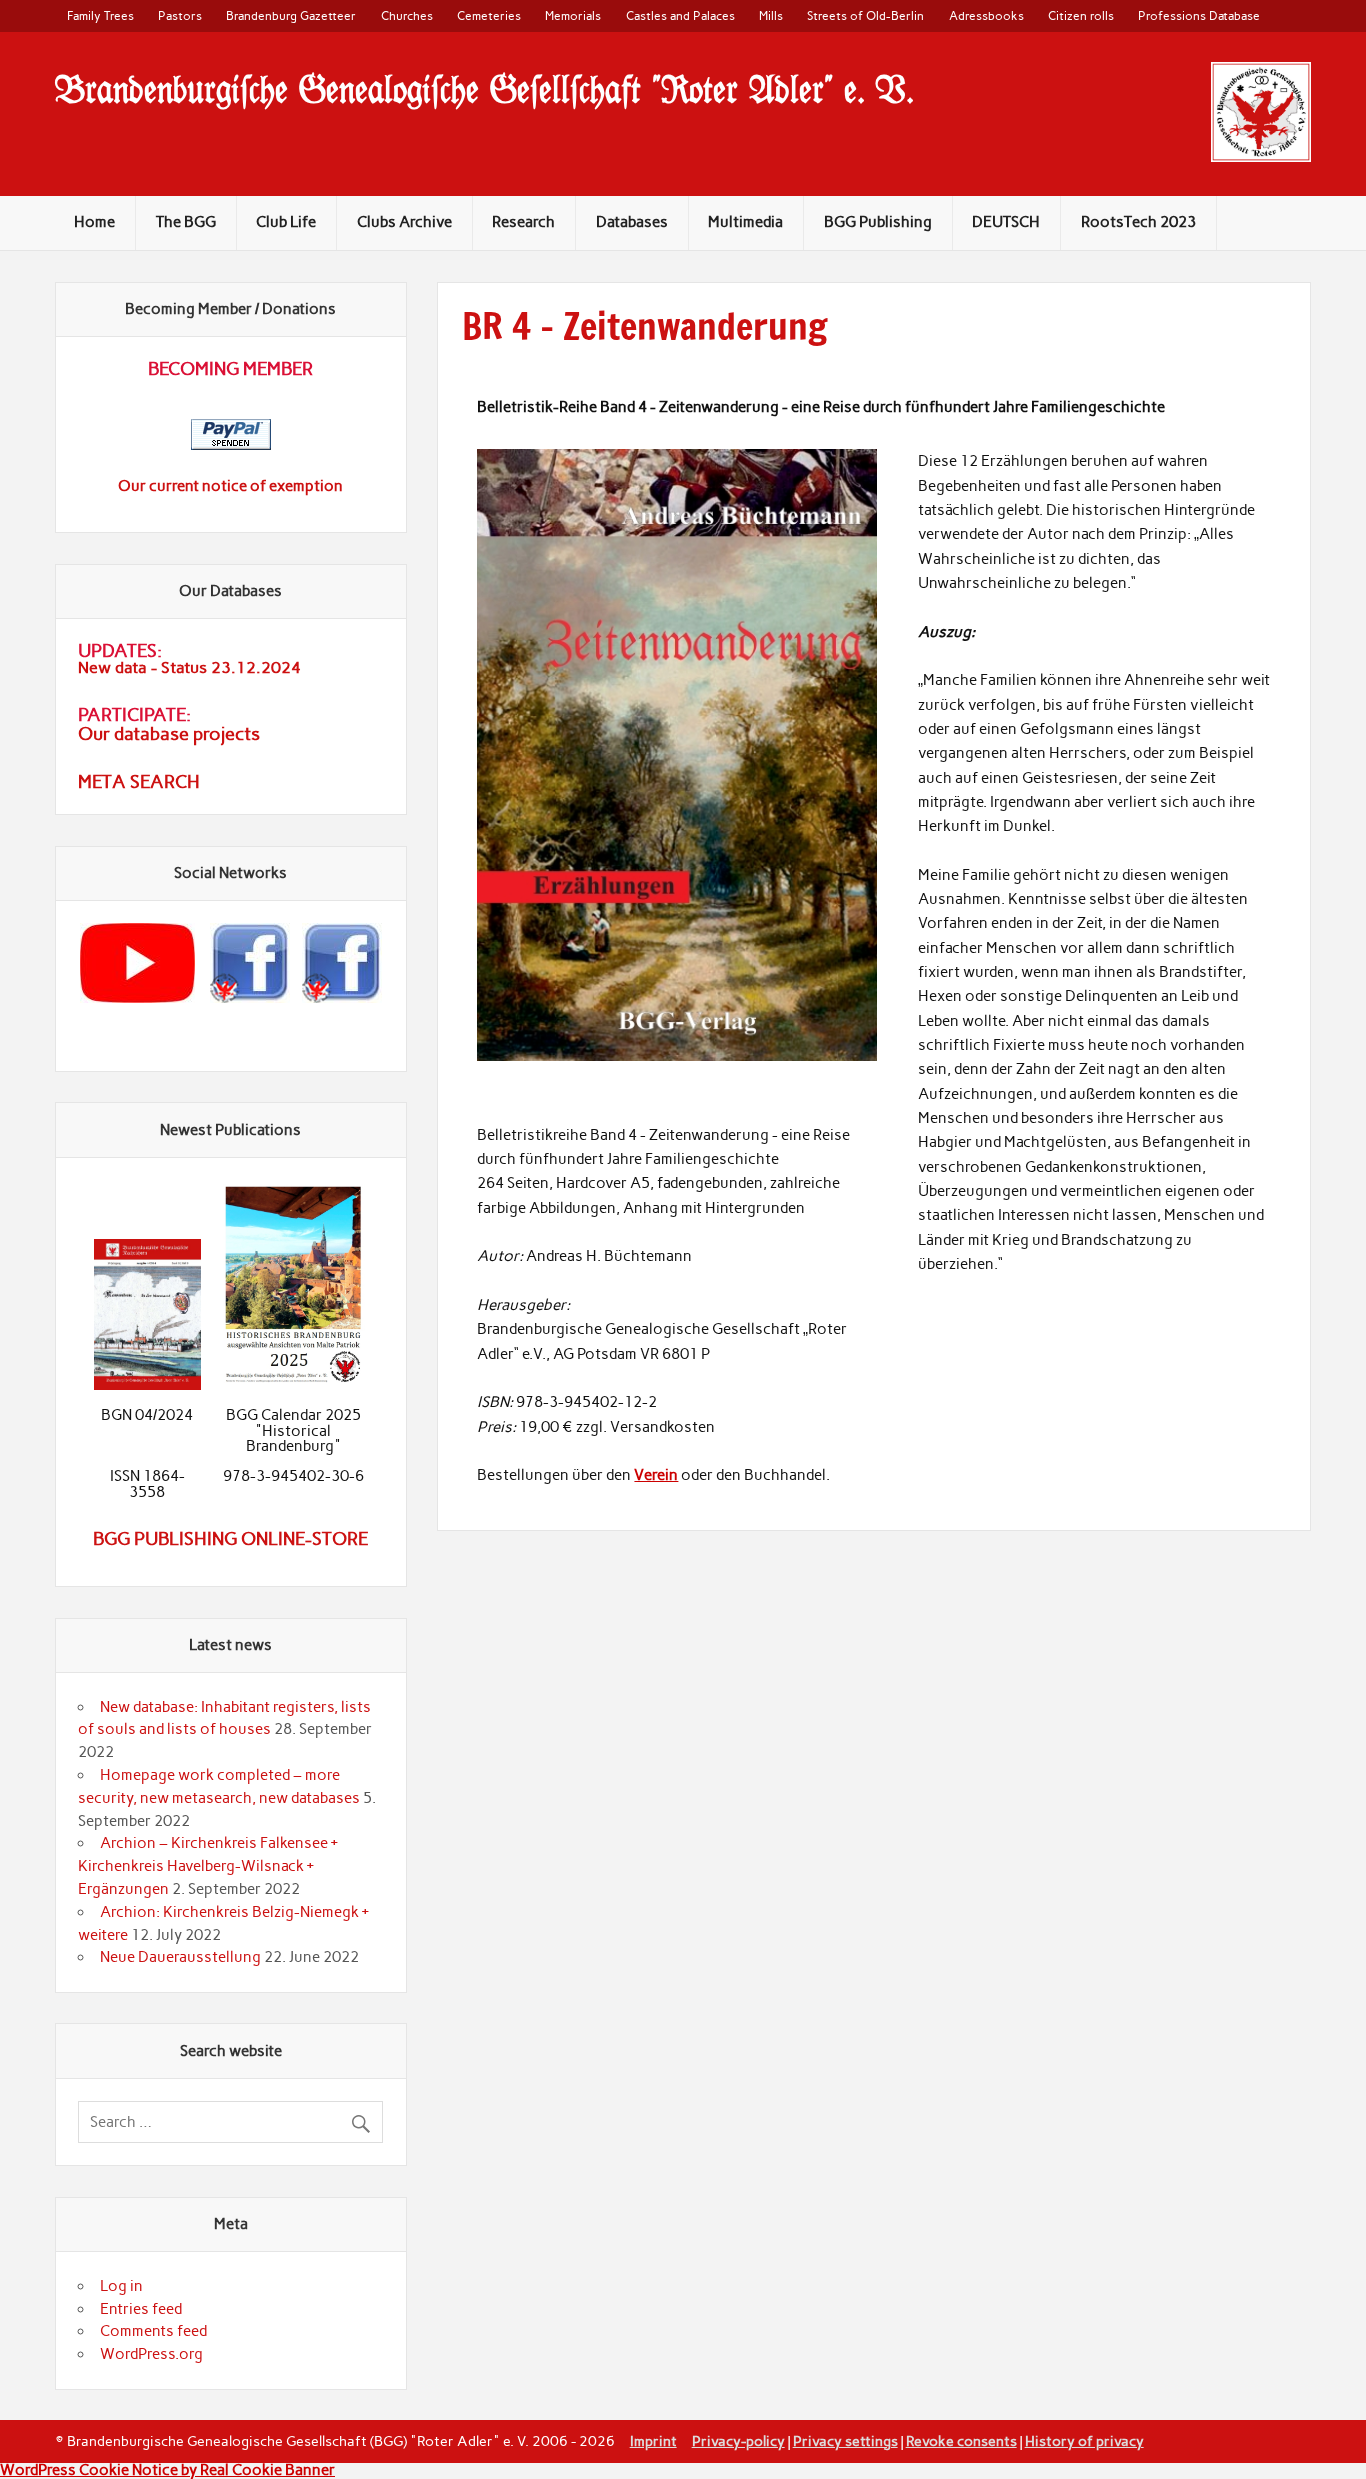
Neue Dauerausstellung (180, 1957)
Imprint (653, 2441)
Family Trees (100, 15)
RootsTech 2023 (1138, 222)
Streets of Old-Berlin (865, 15)
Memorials (573, 15)
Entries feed (141, 2309)
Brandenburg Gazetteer (291, 15)
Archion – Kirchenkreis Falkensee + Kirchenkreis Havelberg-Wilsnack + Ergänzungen (207, 1866)
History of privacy (1084, 2441)
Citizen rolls (1081, 15)
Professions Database (1199, 15)
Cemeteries (489, 15)
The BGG (186, 222)
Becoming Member (230, 369)
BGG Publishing (878, 222)
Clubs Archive (404, 222)
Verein (656, 1475)
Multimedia (745, 222)
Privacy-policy (738, 2441)
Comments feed (153, 2331)
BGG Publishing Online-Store (230, 1539)
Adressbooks (986, 15)
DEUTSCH (1006, 222)
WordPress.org (151, 2354)
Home (94, 222)
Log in (121, 2286)
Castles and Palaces (680, 15)
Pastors (180, 15)
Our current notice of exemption (230, 486)
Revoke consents (961, 2441)
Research (523, 222)
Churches (407, 15)
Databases (632, 222)
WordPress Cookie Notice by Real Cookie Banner (167, 2470)
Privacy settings (845, 2441)
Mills (771, 15)
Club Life (286, 222)
